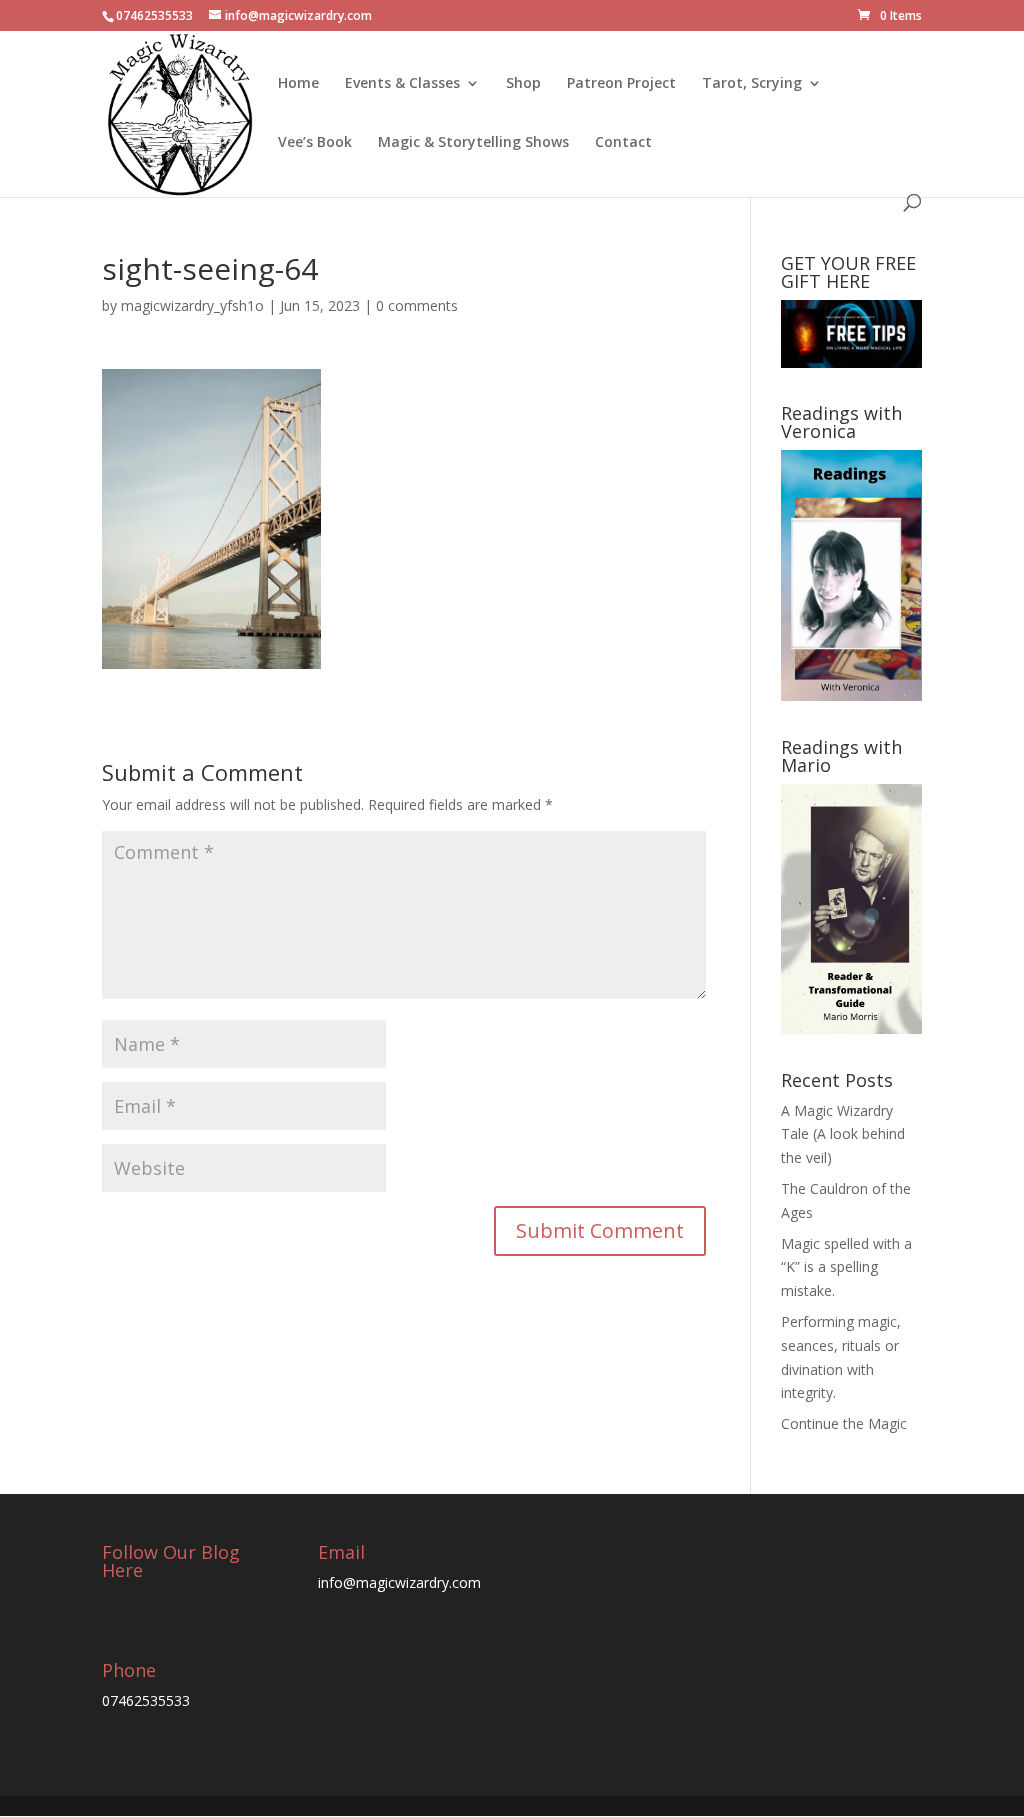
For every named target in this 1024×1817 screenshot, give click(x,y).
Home (298, 84)
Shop (523, 84)
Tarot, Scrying (752, 84)
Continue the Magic (844, 1423)
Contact (623, 143)
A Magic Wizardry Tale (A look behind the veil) (843, 1134)
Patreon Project (621, 84)
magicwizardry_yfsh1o (192, 305)
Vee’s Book (315, 143)
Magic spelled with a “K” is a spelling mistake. (846, 1267)
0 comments (417, 305)
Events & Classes (402, 84)
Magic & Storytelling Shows (473, 143)
